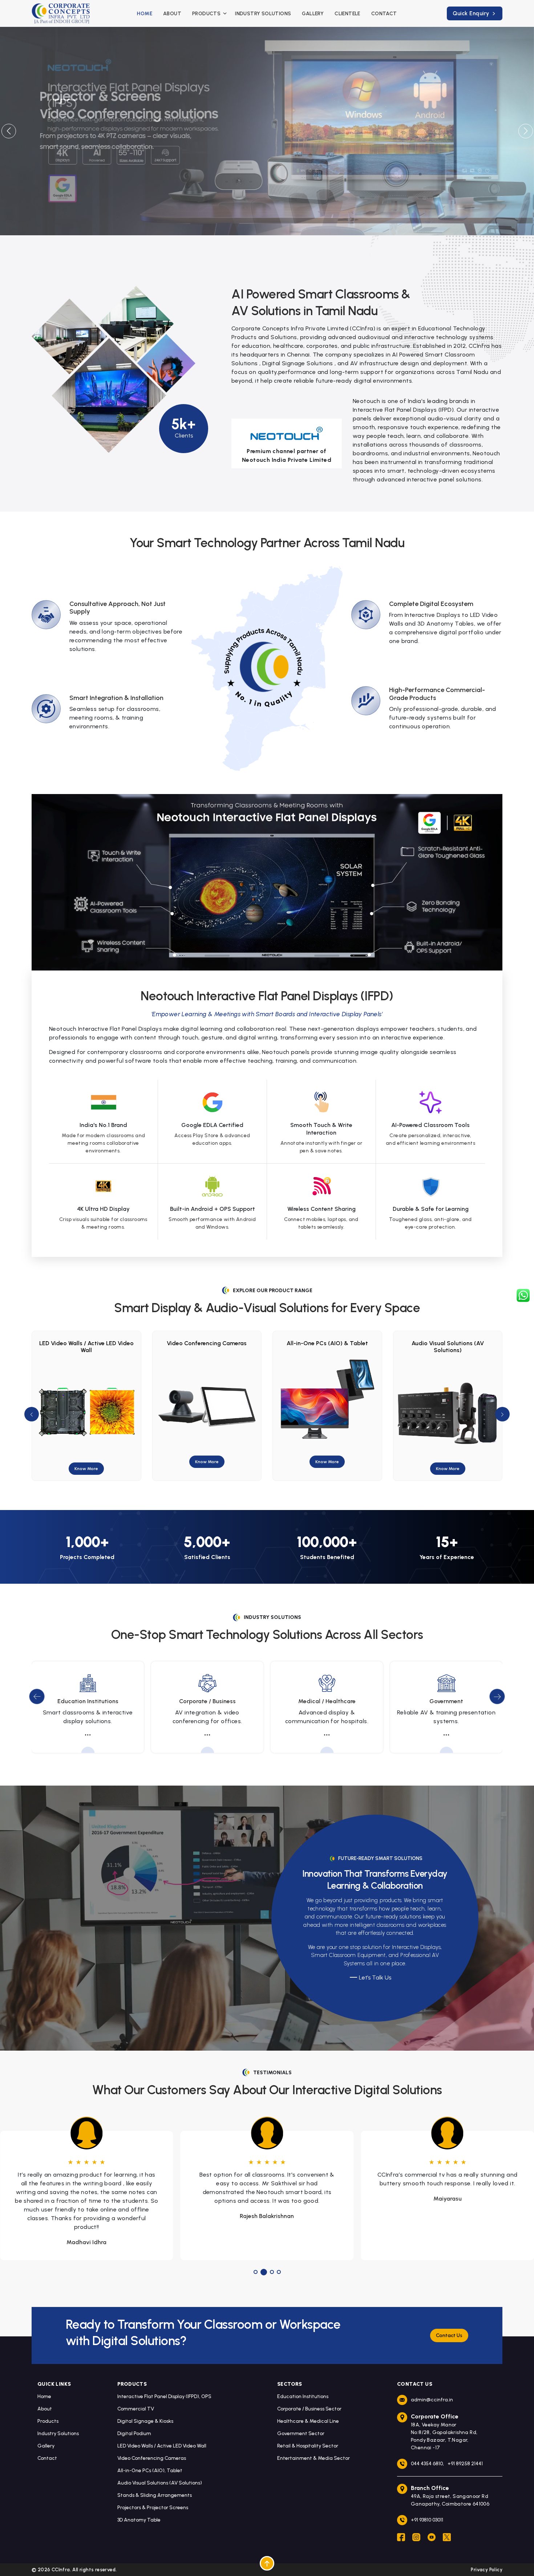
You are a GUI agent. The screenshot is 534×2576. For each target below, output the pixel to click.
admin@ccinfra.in (432, 2400)
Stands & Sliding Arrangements (448, 1343)
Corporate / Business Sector (309, 2409)
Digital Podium (134, 2433)
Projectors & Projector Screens (153, 2508)
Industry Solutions (263, 14)
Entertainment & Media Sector (313, 2458)
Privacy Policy (487, 2570)
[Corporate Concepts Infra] (61, 13)
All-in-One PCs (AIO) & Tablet (207, 1343)
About (172, 14)
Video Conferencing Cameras (86, 1343)
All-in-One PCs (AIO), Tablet (150, 2471)
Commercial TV (136, 2409)
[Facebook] (401, 2538)
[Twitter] (447, 2538)
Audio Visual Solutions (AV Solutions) (327, 1347)
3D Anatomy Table (139, 2520)
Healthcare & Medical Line (308, 2421)
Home (145, 14)
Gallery (313, 14)
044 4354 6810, (427, 2464)
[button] (525, 131)
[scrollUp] (267, 2563)
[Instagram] (416, 2538)
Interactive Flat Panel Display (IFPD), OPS (164, 2396)
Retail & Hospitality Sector (308, 2446)
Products (48, 2421)
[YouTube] (432, 2538)
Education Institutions (303, 2396)
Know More (86, 1462)
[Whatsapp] (523, 1295)
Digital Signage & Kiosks (145, 2421)
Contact (384, 14)
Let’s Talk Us (375, 1977)
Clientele (347, 14)
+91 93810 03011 (427, 2520)
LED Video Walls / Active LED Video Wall (162, 2446)
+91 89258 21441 (465, 2464)
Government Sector (301, 2433)
